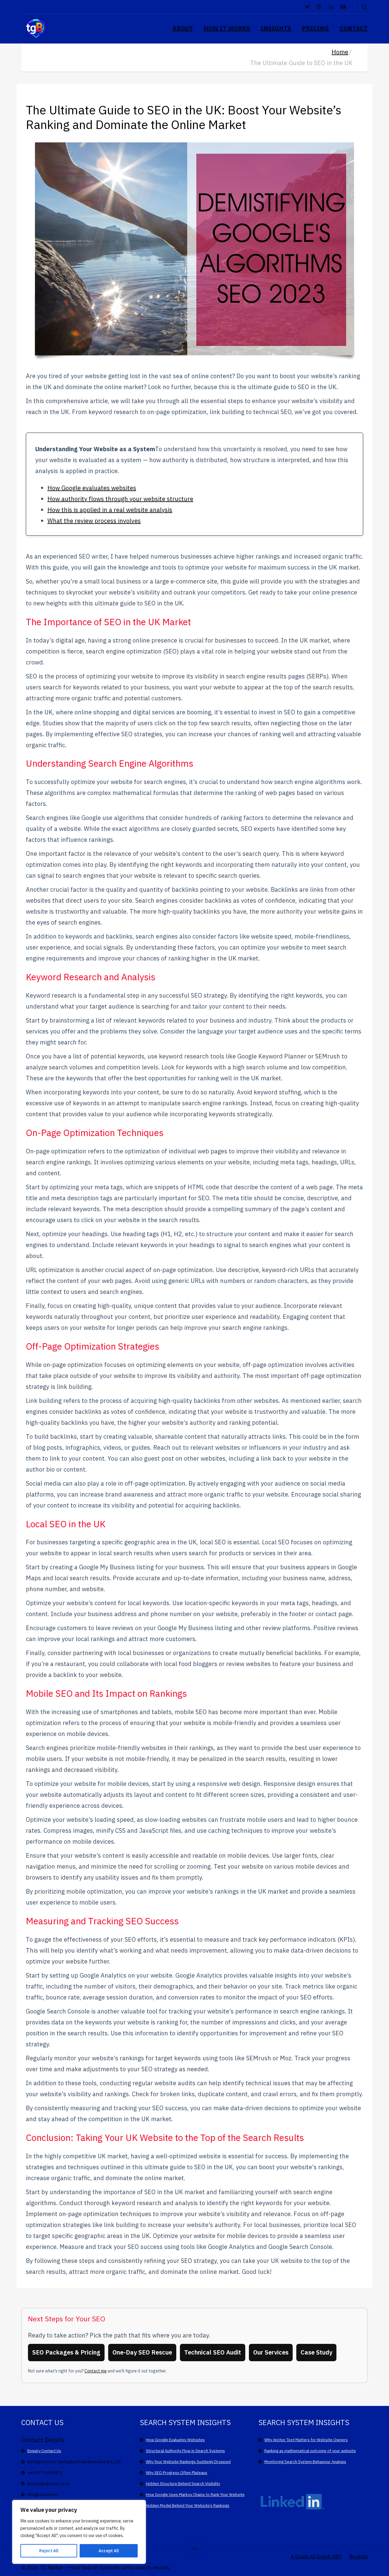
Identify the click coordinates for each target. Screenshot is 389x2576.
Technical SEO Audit (213, 2352)
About (183, 28)
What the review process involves (94, 521)
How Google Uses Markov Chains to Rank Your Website (195, 2495)
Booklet (358, 2556)
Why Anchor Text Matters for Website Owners (306, 2440)
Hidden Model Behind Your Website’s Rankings (188, 2506)
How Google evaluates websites (92, 488)
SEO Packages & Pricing (66, 2352)
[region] (79, 2532)
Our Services (271, 2352)
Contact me (96, 2371)
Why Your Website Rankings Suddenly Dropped (188, 2462)
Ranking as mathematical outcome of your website (310, 2451)
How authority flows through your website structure (120, 499)
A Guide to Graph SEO (316, 2556)
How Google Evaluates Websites (175, 2440)
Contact (354, 28)
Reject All (49, 2551)
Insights (276, 28)
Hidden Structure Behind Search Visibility (183, 2484)
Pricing (315, 28)
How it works (227, 28)
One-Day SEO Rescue (142, 2352)
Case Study (316, 2352)
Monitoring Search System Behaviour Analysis (305, 2462)
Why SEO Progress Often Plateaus (177, 2473)
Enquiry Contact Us (44, 2451)
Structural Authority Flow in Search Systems (185, 2451)
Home (340, 52)
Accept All (109, 2551)
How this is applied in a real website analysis (110, 510)
